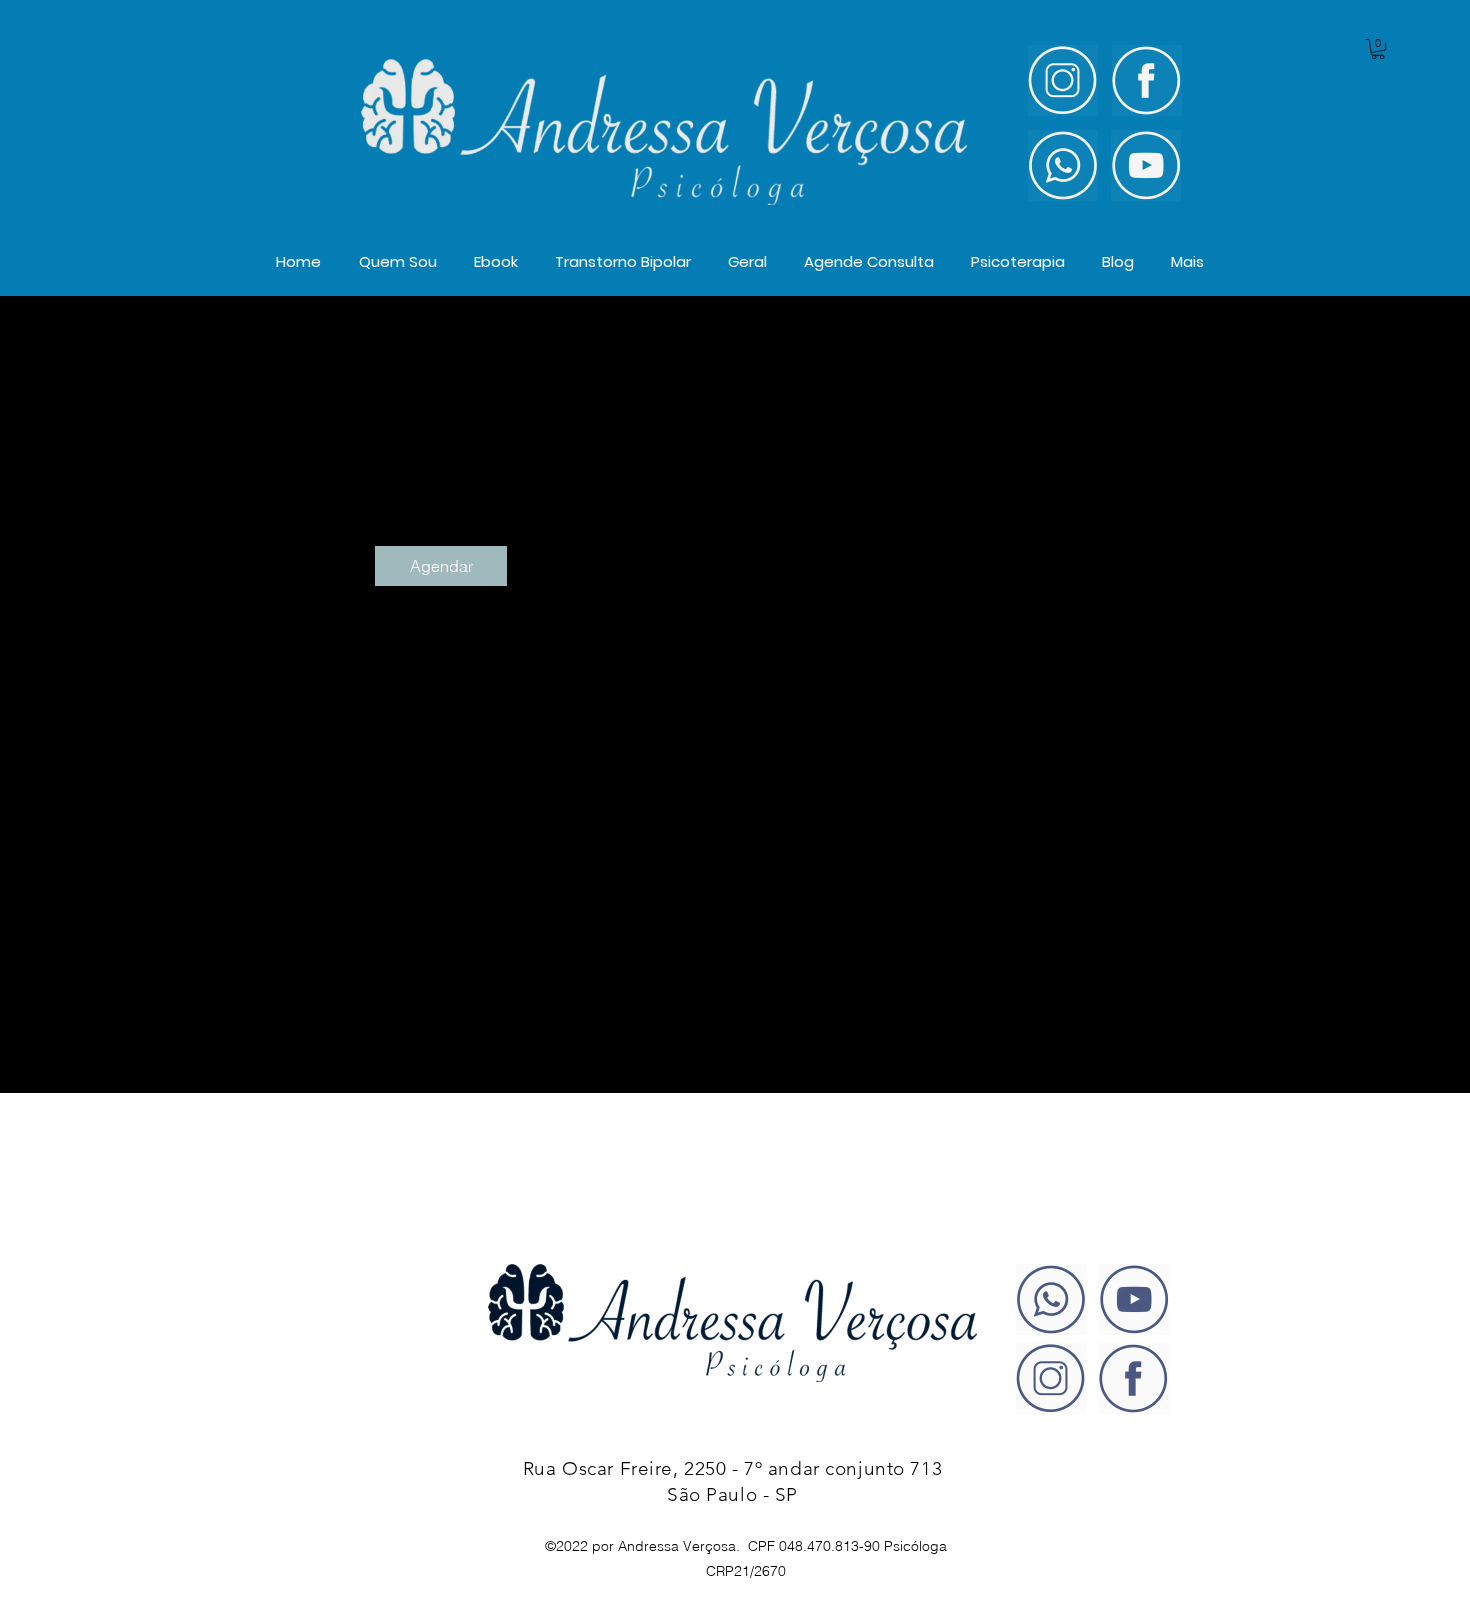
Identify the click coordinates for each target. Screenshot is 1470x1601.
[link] (441, 566)
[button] (1378, 49)
